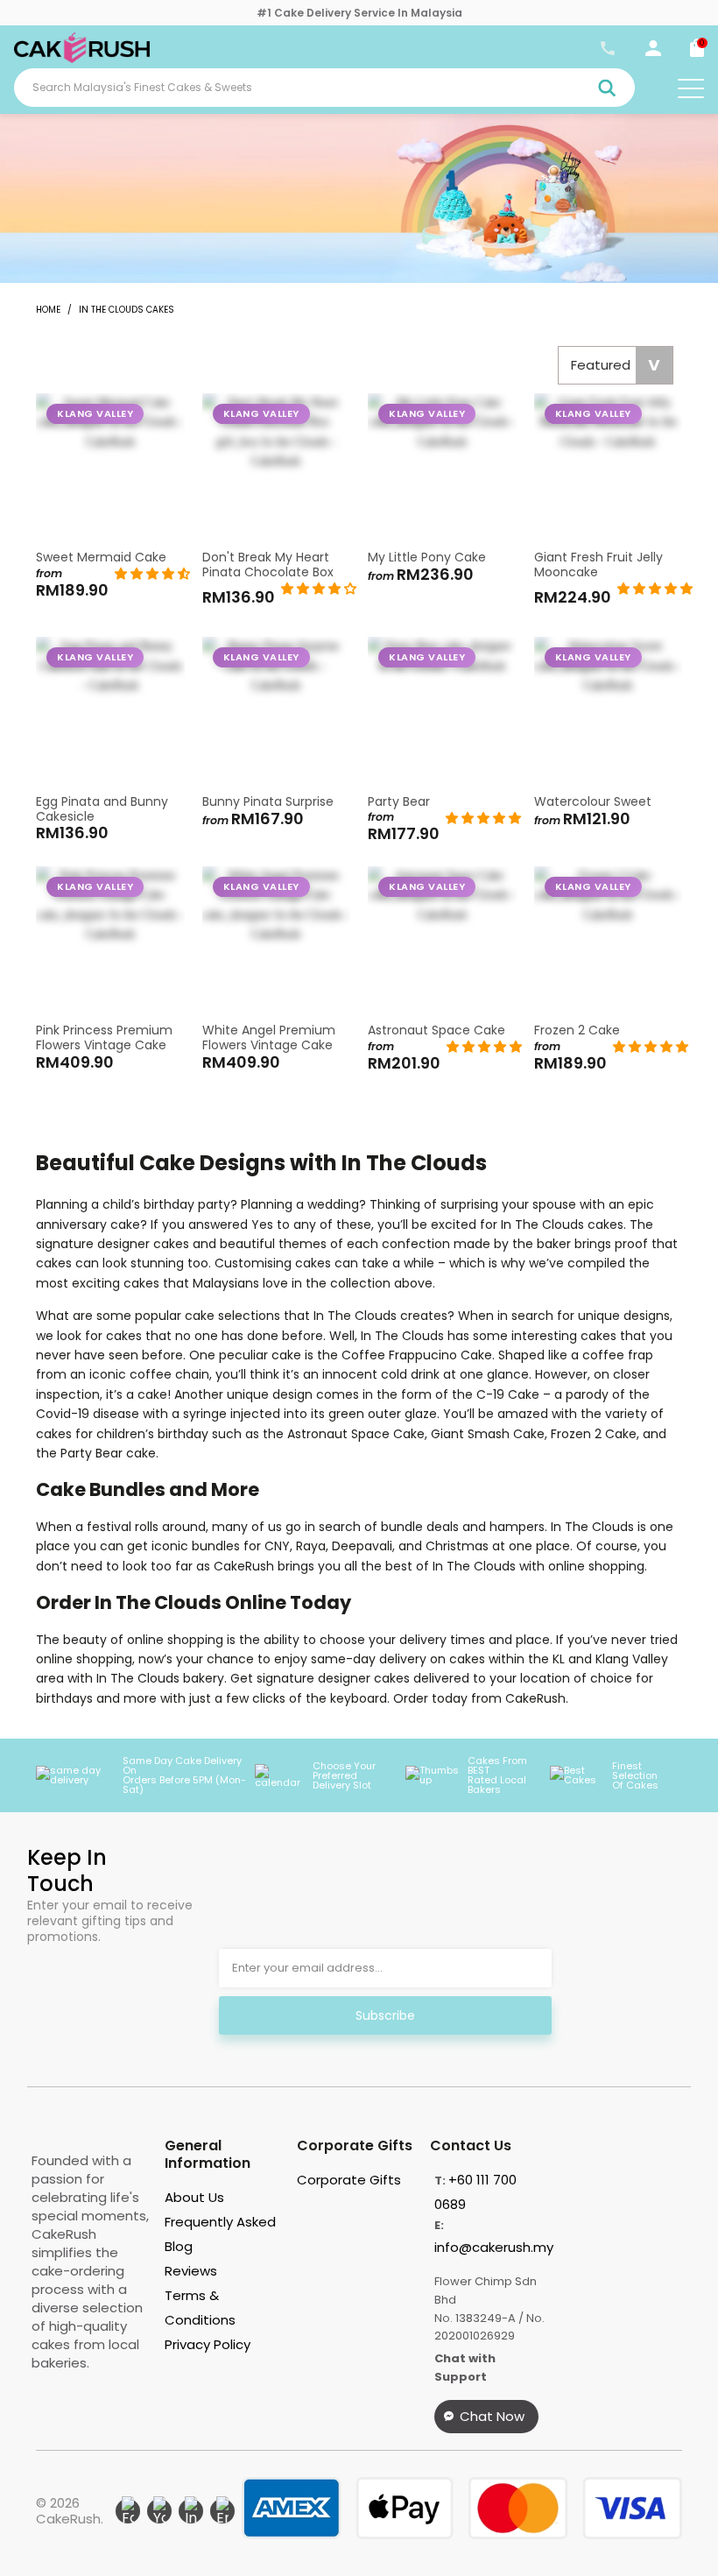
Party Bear (442, 711)
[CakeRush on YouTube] (159, 2511)
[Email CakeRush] (222, 2511)
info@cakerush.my (494, 2247)
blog (179, 2246)
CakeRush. (70, 2519)
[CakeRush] (82, 59)
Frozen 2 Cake (609, 941)
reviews (191, 2271)
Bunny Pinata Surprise (277, 711)
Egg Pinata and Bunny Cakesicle (110, 711)
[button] (152, 574)
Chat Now (492, 2416)
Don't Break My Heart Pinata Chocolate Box (277, 468)
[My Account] (653, 52)
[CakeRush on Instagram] (191, 2511)
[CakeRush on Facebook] (128, 2511)
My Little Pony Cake (442, 468)
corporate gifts (349, 2180)
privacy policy (208, 2344)
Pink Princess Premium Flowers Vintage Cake (110, 941)
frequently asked (220, 2222)
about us (194, 2197)
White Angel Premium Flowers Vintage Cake (277, 941)
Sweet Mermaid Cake (110, 468)
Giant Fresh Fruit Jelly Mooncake (609, 468)
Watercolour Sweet (609, 711)
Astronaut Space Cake (442, 941)
